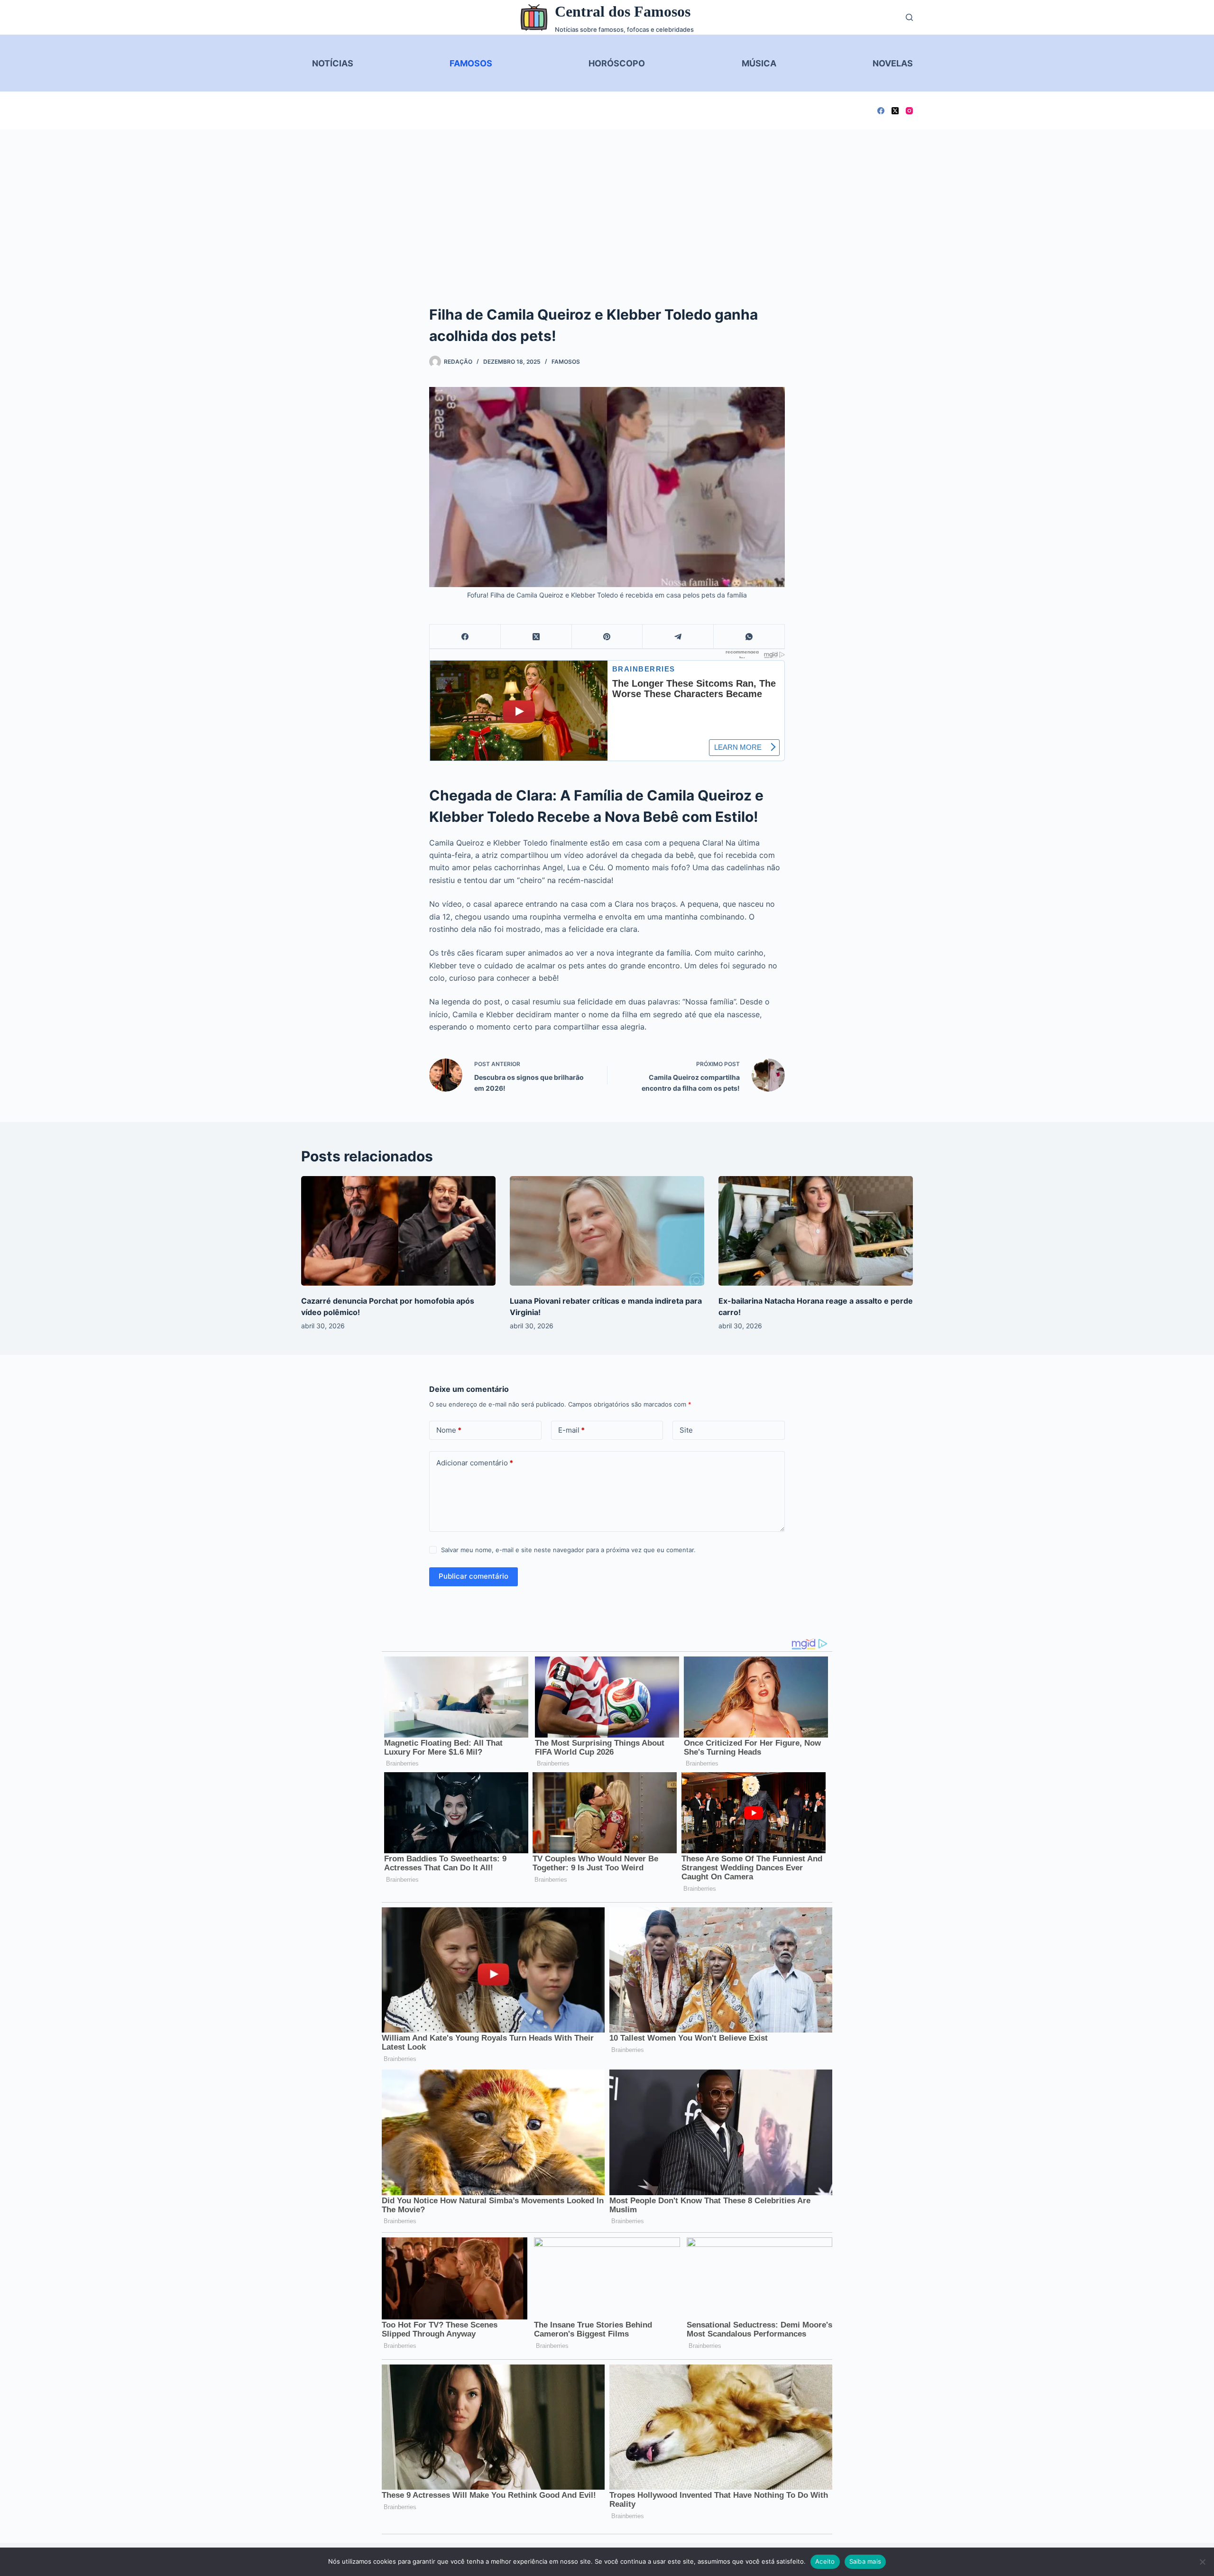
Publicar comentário (474, 1576)
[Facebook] (881, 111)
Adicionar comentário (475, 1463)
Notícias (333, 63)
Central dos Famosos (623, 11)
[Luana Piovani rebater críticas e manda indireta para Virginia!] (607, 1231)
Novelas (893, 63)
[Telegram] (678, 637)
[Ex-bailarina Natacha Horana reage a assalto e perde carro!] (816, 1231)
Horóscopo (617, 63)
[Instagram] (909, 111)
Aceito (825, 2561)
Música (759, 63)
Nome (449, 1430)
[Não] (1202, 2562)
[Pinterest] (607, 637)
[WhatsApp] (749, 637)
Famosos (471, 63)
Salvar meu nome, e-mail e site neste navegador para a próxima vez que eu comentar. (568, 1550)
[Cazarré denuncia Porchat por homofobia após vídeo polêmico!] (398, 1231)
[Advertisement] (607, 201)
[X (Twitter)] (895, 111)
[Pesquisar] (909, 17)
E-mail (571, 1430)
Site (686, 1430)
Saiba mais (865, 2561)
